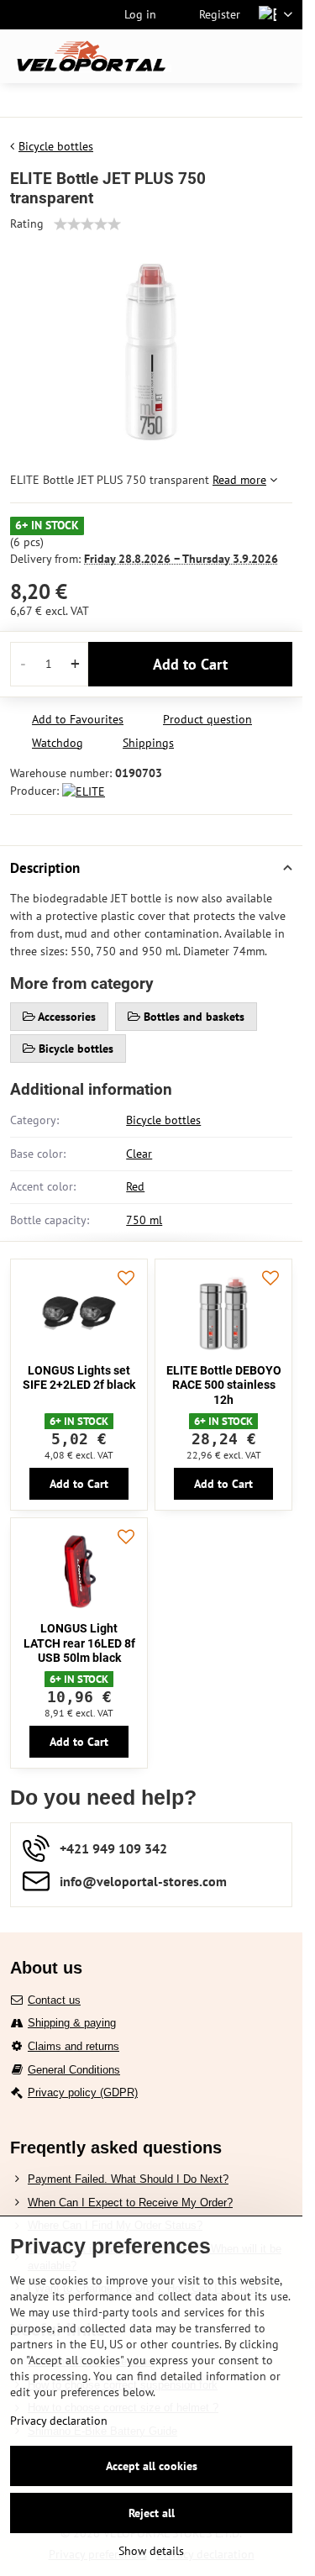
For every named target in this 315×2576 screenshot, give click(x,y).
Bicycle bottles (163, 1120)
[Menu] (282, 56)
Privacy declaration (59, 2421)
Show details (151, 2551)
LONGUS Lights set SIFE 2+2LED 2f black (79, 1378)
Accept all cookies (152, 2466)
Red (135, 1186)
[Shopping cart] (242, 56)
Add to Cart (190, 664)
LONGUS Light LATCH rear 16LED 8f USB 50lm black (79, 1643)
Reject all (152, 2513)
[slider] (87, 224)
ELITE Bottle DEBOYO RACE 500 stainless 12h (224, 1385)
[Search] (202, 56)
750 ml (144, 1220)
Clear (139, 1154)
